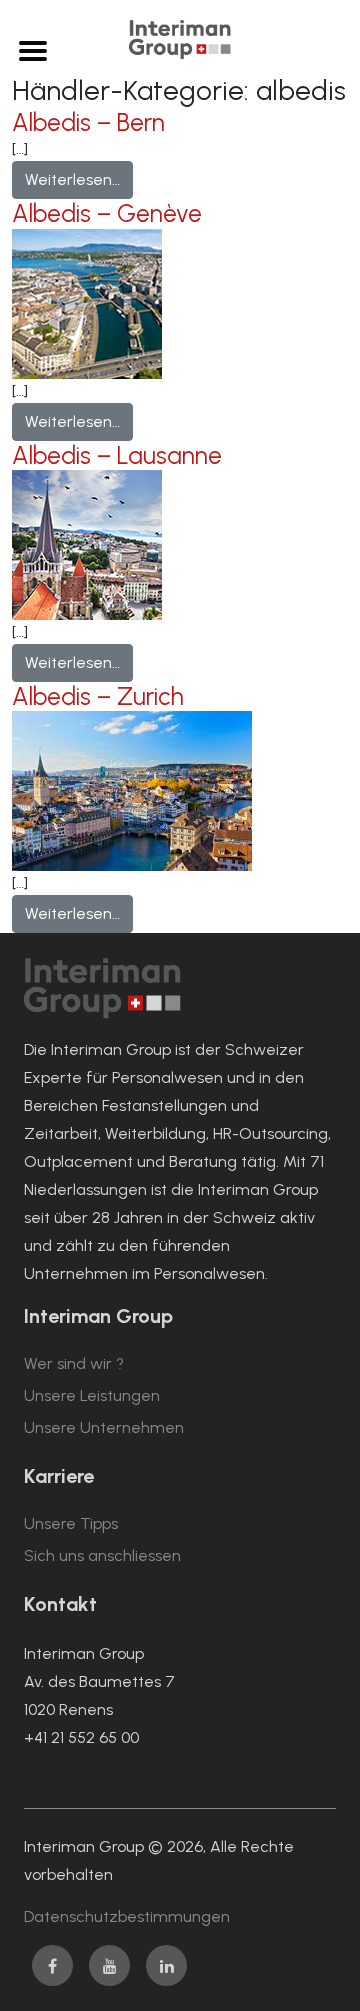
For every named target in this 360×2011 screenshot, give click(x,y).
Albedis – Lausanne (117, 455)
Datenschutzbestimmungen (127, 1916)
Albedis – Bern (88, 122)
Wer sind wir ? (74, 1363)
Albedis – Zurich (98, 696)
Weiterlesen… (79, 179)
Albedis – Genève (107, 213)
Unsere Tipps (71, 1523)
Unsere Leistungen (92, 1395)
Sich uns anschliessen (102, 1555)
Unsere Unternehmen (104, 1427)
